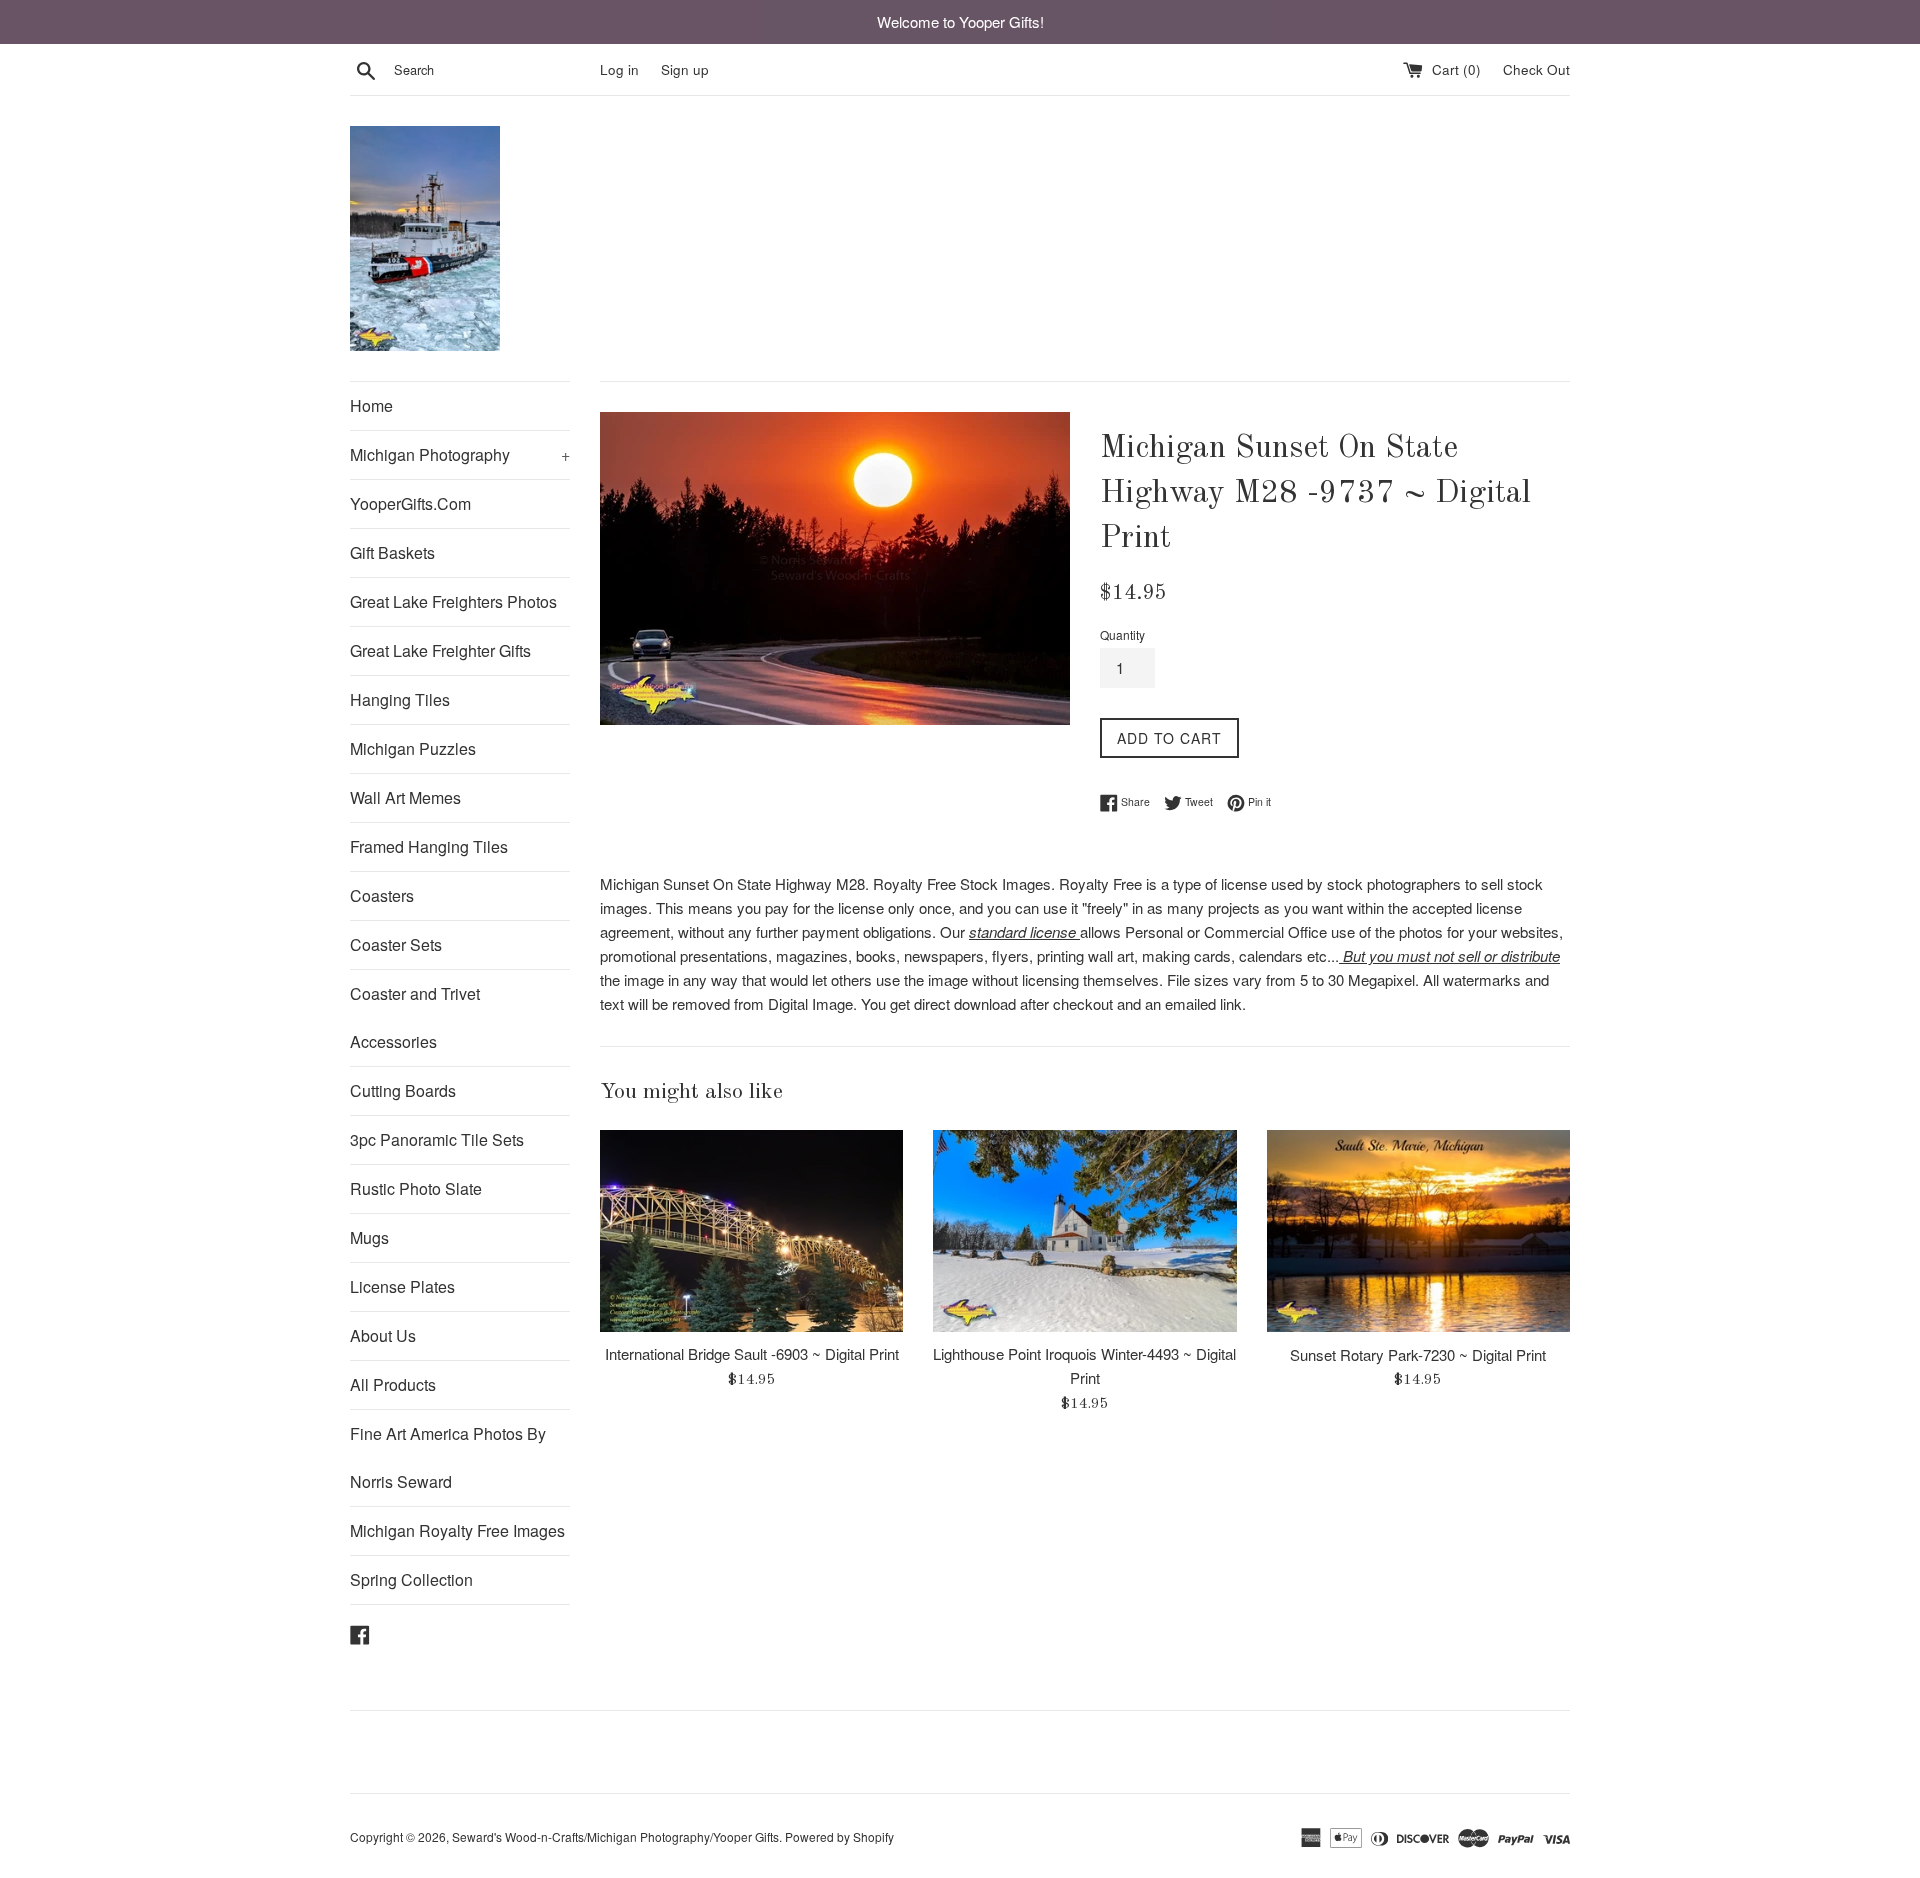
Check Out (1536, 69)
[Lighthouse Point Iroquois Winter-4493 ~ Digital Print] (1084, 1231)
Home (371, 405)
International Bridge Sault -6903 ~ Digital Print (752, 1353)
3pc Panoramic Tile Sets (437, 1139)
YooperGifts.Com (410, 503)
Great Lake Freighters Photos (453, 601)
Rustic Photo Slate (416, 1188)
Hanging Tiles (400, 699)
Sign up (685, 69)
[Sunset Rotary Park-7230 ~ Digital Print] (1418, 1231)
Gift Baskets (392, 552)
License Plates (402, 1286)
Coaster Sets (396, 944)
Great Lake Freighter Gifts (440, 650)
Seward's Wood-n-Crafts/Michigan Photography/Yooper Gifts (615, 1836)
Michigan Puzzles (413, 748)
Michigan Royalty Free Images (457, 1530)
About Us (383, 1335)
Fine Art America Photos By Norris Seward (448, 1457)
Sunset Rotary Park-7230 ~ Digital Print (1418, 1353)
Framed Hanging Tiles (429, 846)
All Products (393, 1384)
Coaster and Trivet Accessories (415, 1017)
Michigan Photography (460, 454)
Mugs (369, 1237)
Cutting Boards (403, 1090)
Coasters (382, 895)
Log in (619, 69)
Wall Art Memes (405, 797)
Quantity (1122, 634)
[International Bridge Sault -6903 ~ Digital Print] (751, 1231)
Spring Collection (411, 1579)
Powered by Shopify (839, 1836)
